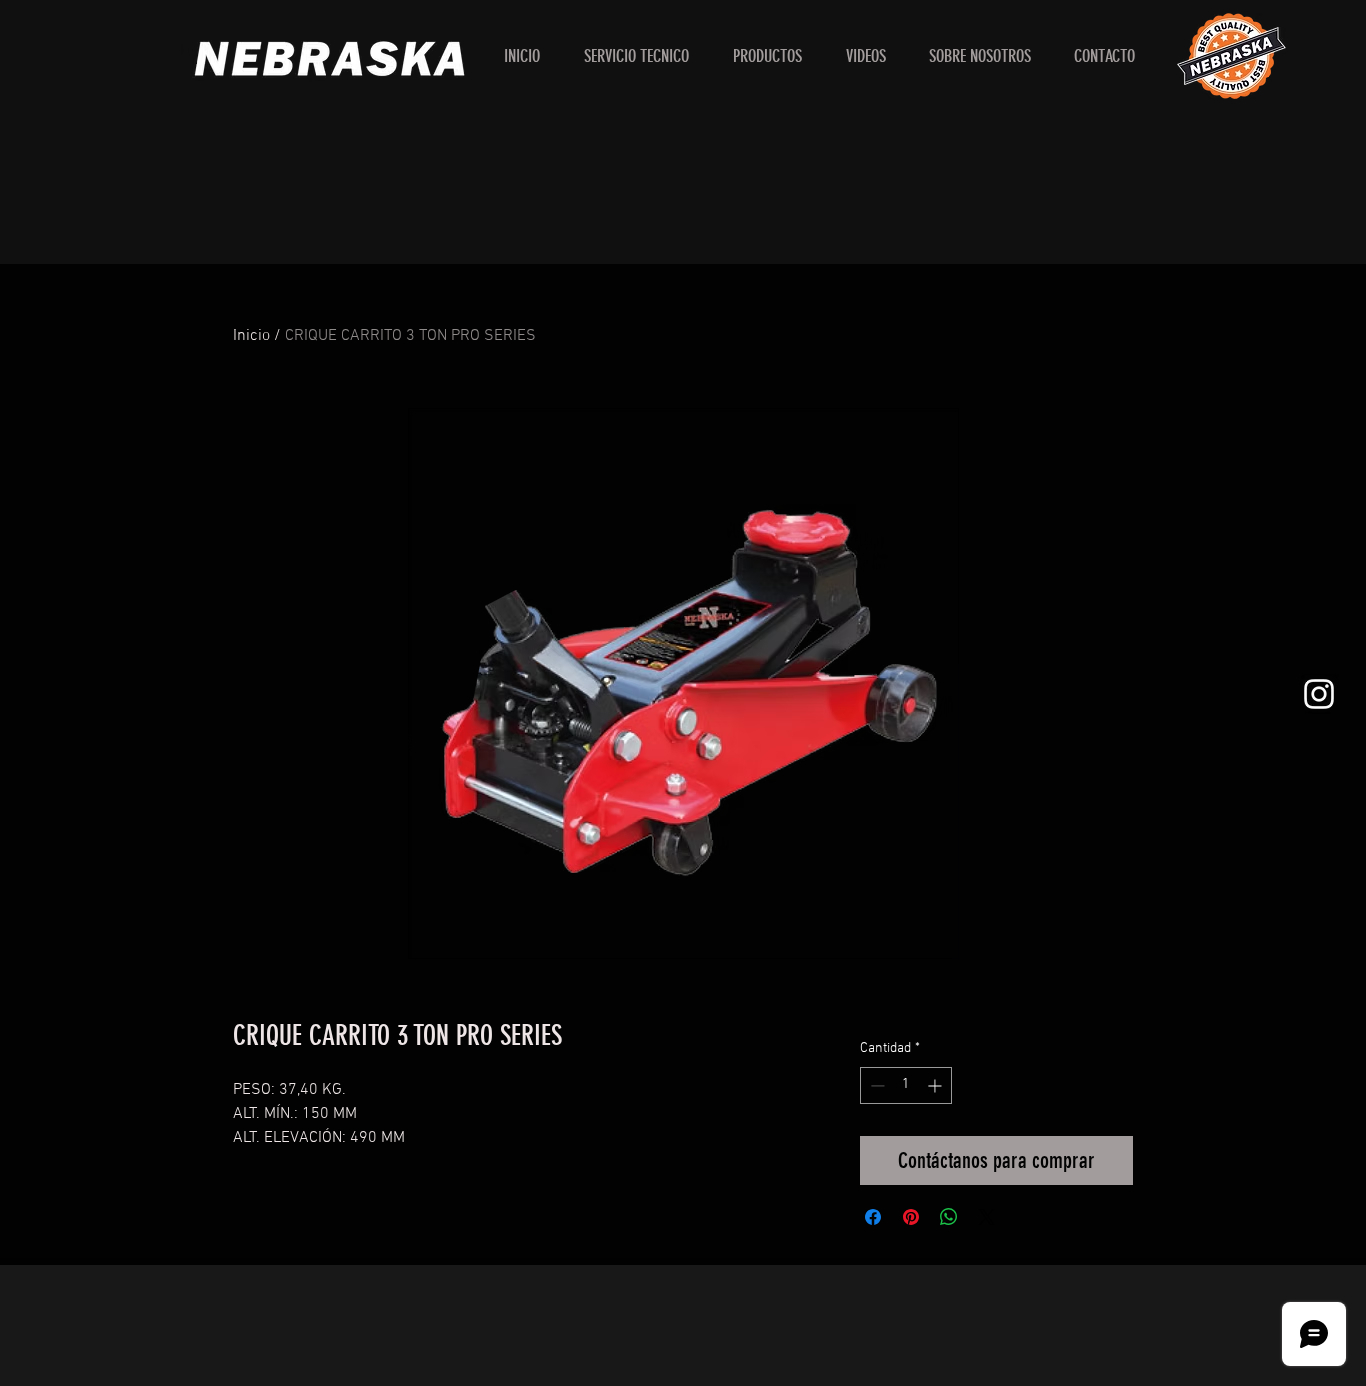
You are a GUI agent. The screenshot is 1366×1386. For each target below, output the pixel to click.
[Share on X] (987, 1217)
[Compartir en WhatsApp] (949, 1217)
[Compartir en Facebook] (873, 1217)
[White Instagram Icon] (1319, 694)
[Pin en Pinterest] (911, 1217)
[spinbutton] (906, 1085)
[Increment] (936, 1085)
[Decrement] (875, 1085)
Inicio (251, 336)
